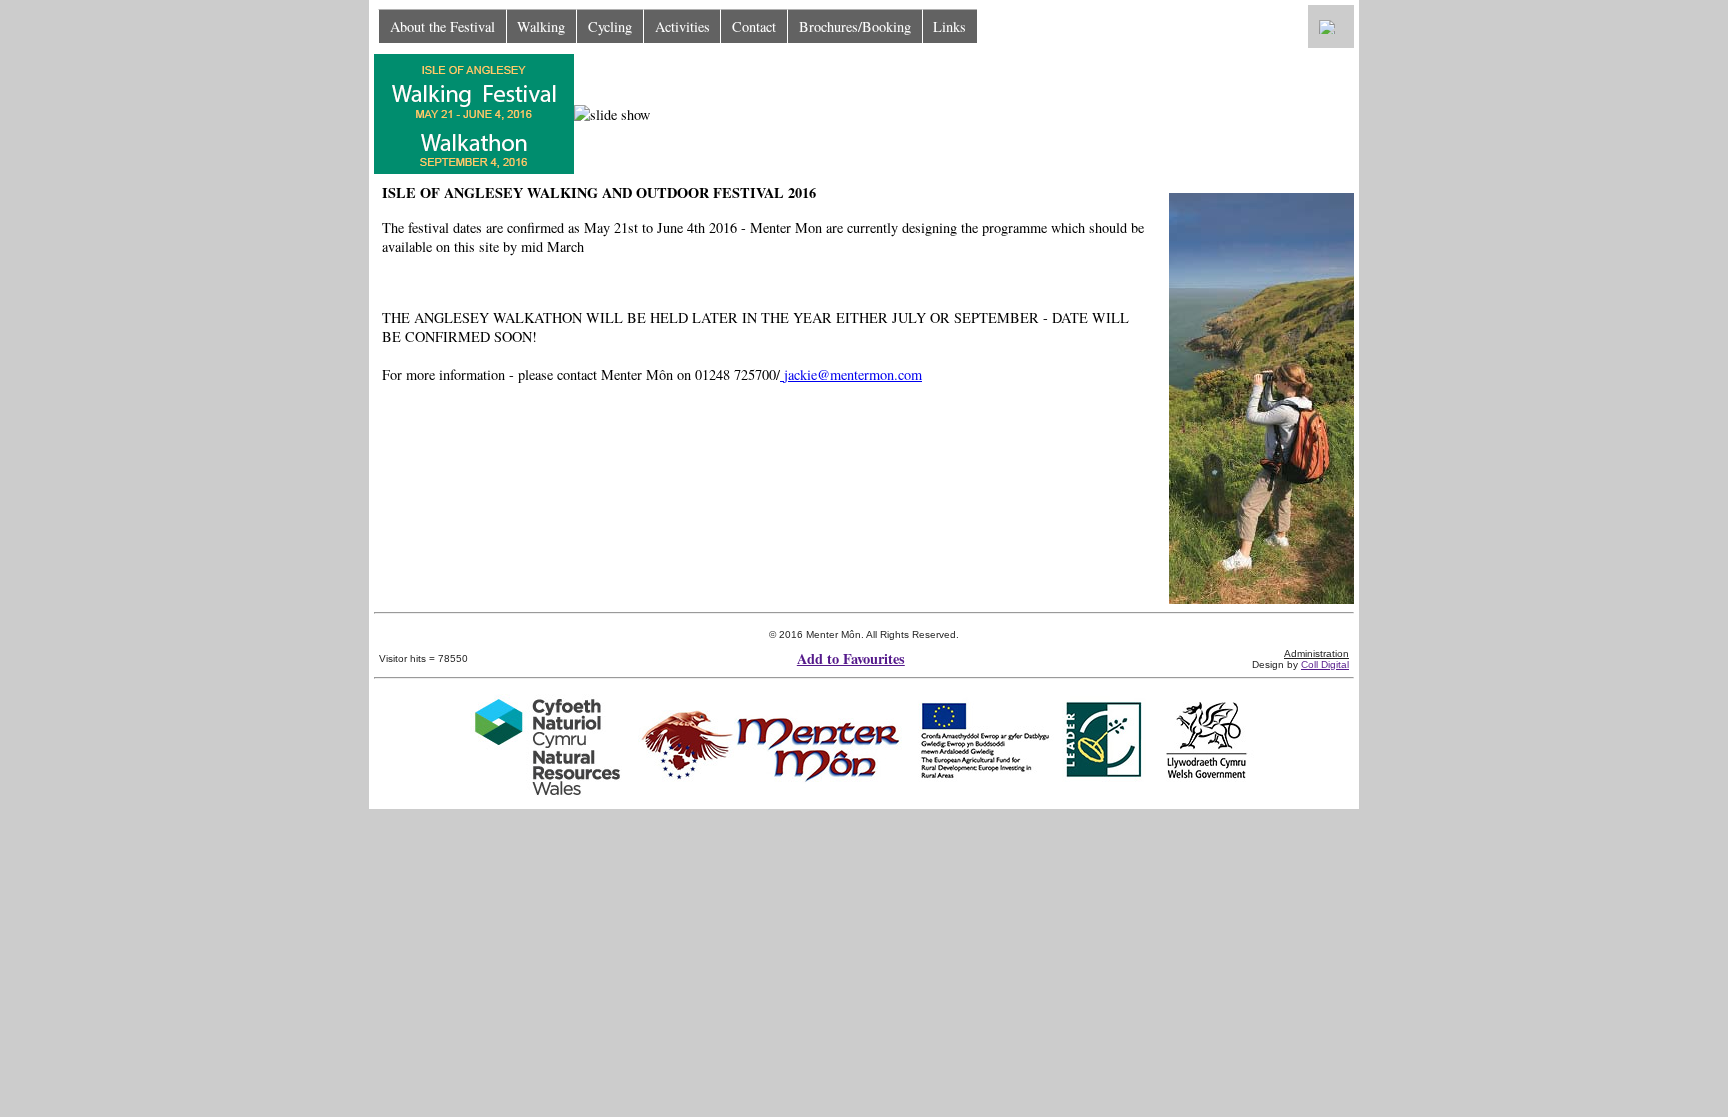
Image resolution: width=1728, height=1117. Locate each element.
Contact (754, 26)
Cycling (610, 26)
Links (949, 26)
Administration (1316, 653)
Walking (541, 26)
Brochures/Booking (855, 26)
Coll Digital (1325, 664)
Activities (682, 26)
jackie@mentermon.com (853, 374)
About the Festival (442, 26)
